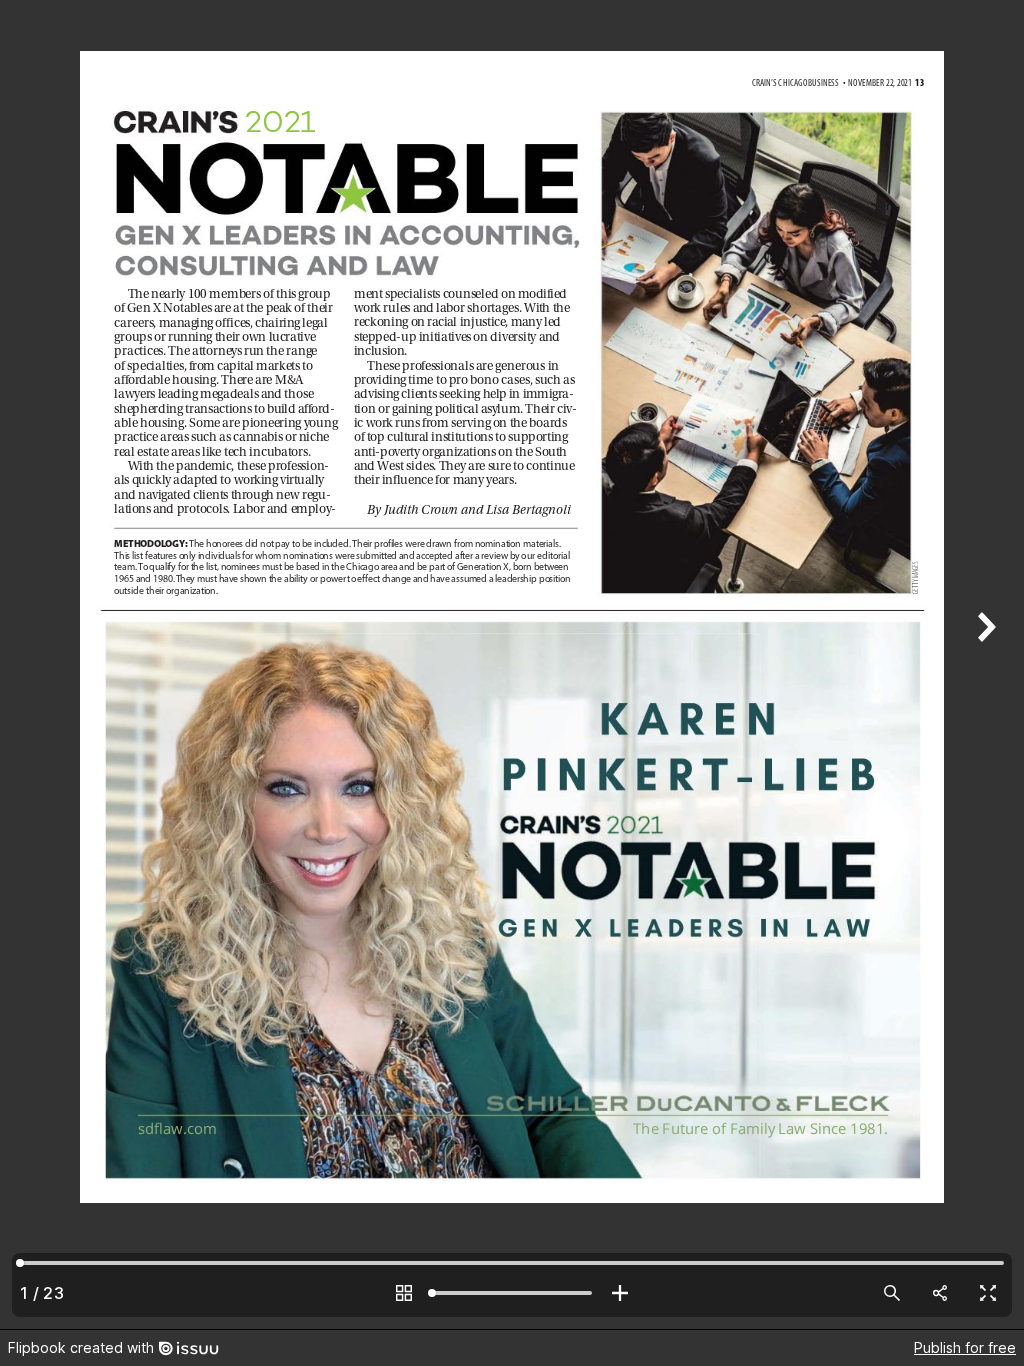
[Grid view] (404, 1293)
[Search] (892, 1293)
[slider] (512, 1293)
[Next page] (984, 664)
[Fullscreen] (988, 1293)
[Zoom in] (620, 1293)
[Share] (940, 1293)
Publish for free (965, 1347)
